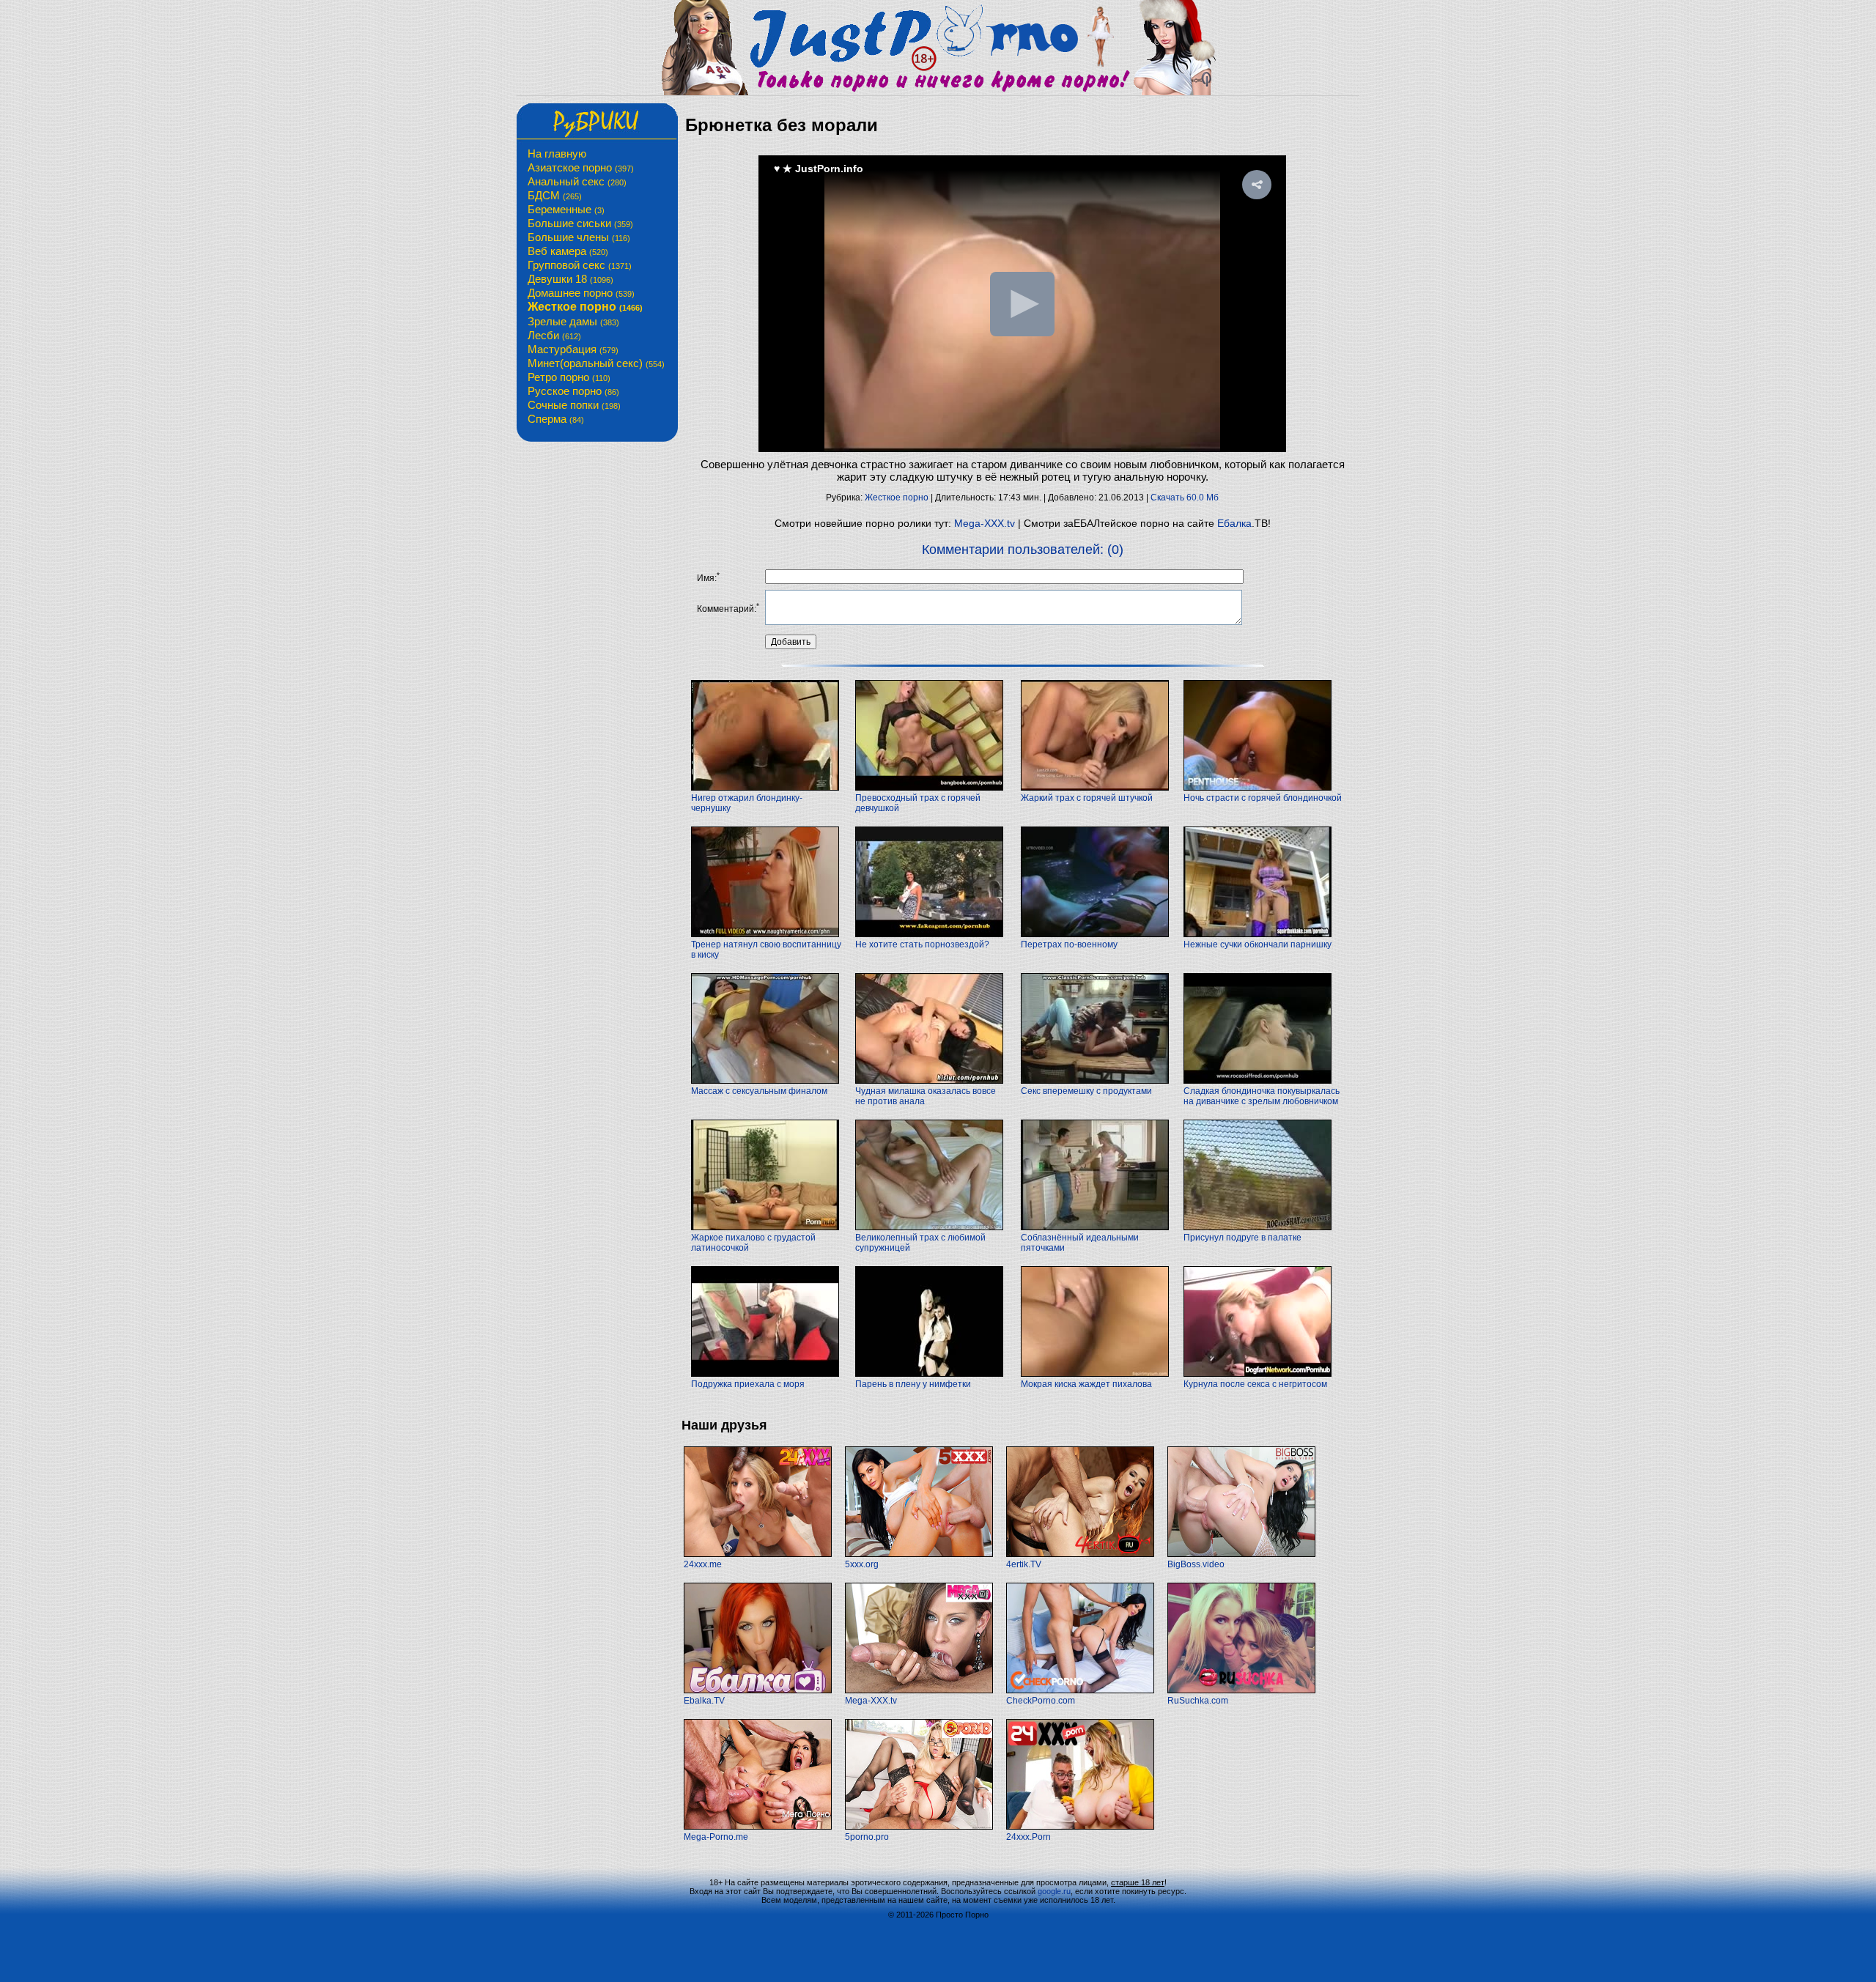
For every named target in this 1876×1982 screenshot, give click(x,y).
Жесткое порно (585, 307)
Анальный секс (577, 181)
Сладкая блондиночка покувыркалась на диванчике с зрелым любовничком (1262, 1096)
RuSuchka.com (1198, 1701)
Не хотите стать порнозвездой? (922, 944)
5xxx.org (862, 1564)
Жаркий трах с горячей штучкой (1087, 798)
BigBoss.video (1196, 1564)
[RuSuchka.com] (1241, 1690)
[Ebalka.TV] (758, 1690)
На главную (557, 154)
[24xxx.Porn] (1080, 1827)
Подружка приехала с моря (748, 1384)
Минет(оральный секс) (596, 363)
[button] (1257, 185)
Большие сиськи (580, 223)
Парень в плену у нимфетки (913, 1384)
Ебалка (1234, 523)
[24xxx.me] (758, 1554)
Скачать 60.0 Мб (1185, 498)
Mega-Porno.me (716, 1837)
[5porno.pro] (919, 1827)
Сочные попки (574, 405)
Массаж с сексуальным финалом (759, 1091)
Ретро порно (569, 377)
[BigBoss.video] (1241, 1554)
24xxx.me (703, 1564)
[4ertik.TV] (1080, 1554)
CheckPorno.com (1041, 1701)
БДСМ (555, 195)
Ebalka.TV (704, 1701)
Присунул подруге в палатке (1242, 1238)
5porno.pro (867, 1837)
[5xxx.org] (919, 1554)
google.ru (1054, 1891)
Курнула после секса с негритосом (1255, 1384)
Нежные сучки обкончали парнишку (1258, 944)
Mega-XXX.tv (985, 523)
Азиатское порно (581, 167)
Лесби (554, 335)
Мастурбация (573, 349)
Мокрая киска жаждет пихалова (1086, 1384)
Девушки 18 (570, 279)
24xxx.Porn (1029, 1837)
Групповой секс (580, 265)
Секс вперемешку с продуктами (1086, 1091)
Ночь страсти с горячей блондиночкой (1263, 798)
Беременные (566, 209)
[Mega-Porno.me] (758, 1827)
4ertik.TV (1024, 1564)
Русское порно (573, 391)
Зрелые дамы (573, 321)
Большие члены (579, 237)
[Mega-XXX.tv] (919, 1690)
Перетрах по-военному (1069, 944)
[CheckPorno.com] (1080, 1690)
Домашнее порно (581, 293)
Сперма (556, 419)
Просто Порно (962, 1915)
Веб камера (568, 251)
